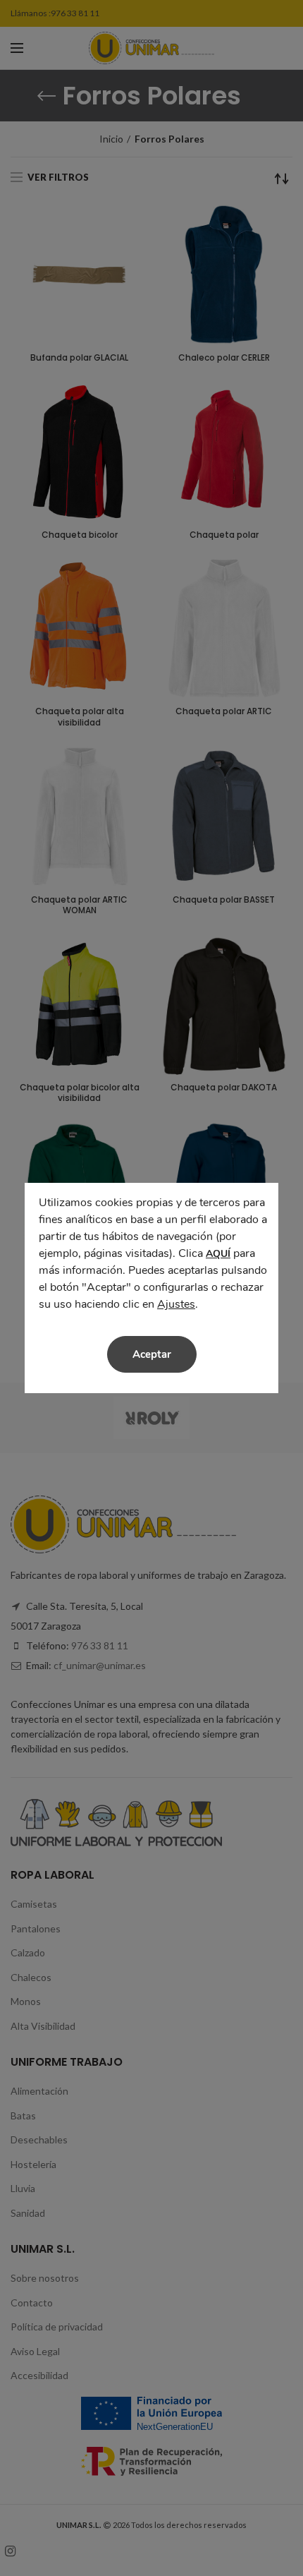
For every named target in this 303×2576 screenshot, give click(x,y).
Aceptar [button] (152, 1354)
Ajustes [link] (176, 1304)
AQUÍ (218, 1254)
